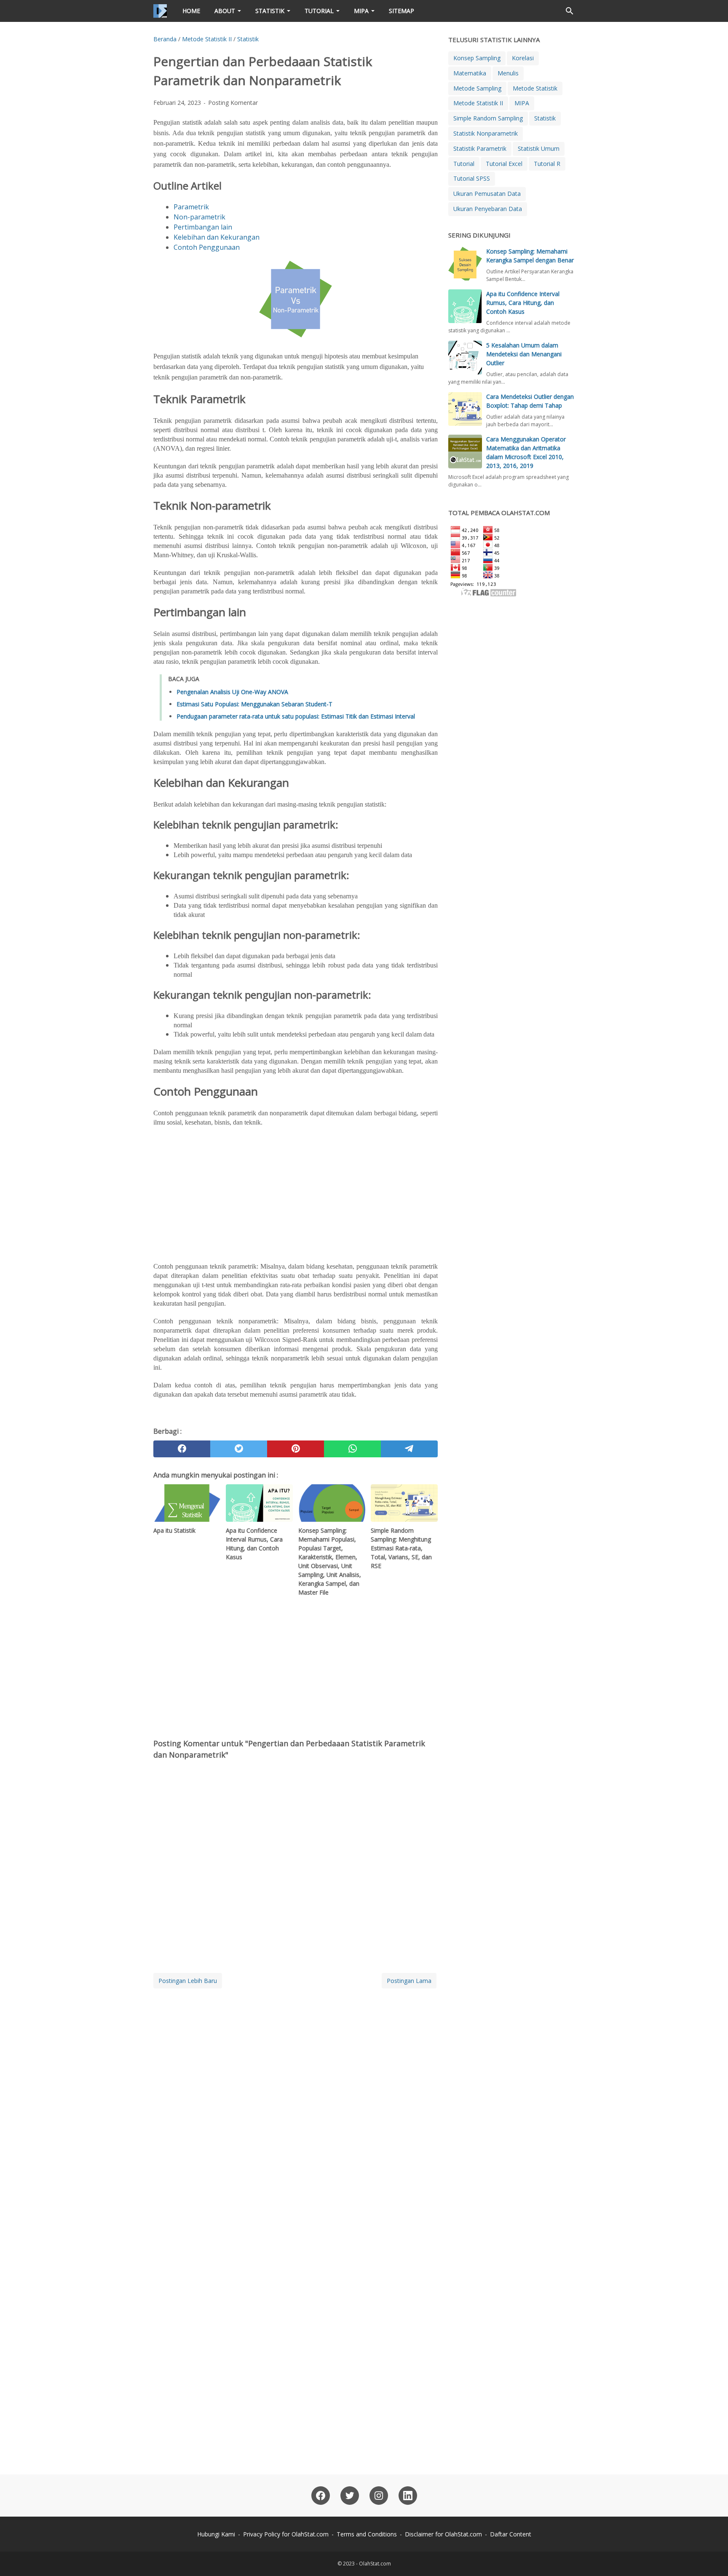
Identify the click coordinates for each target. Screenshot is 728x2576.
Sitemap (401, 11)
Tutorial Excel (504, 164)
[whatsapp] (352, 1449)
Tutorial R (547, 164)
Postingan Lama (409, 1981)
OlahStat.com (375, 2564)
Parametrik (191, 207)
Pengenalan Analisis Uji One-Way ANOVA (232, 692)
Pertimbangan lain (203, 227)
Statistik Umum (539, 148)
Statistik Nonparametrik (486, 133)
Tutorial (319, 11)
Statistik (270, 11)
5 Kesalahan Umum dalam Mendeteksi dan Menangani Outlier (524, 354)
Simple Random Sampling (488, 118)
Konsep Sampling (477, 58)
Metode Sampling (477, 88)
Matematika (470, 73)
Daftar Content (511, 2534)
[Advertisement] (296, 1194)
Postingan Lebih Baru (188, 1981)
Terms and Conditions (367, 2534)
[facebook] (182, 1449)
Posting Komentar (233, 103)
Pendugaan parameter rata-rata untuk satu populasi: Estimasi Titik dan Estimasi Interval (296, 716)
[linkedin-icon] (408, 2496)
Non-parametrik (199, 217)
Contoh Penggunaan (207, 247)
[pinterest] (296, 1449)
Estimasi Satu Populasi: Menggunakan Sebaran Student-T (254, 704)
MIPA (361, 11)
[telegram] (409, 1449)
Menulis (508, 73)
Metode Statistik (535, 88)
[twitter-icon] (350, 2496)
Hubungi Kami (216, 2534)
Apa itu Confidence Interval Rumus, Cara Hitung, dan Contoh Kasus (523, 303)
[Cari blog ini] (570, 11)
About (225, 11)
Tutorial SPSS (472, 178)
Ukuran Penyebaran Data (488, 209)
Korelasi (523, 58)
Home (191, 11)
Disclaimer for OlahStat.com (443, 2534)
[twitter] (239, 1449)
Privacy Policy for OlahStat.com (286, 2534)
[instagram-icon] (379, 2496)
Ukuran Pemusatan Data (487, 194)
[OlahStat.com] (160, 11)
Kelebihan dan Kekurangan (217, 237)
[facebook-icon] (321, 2496)
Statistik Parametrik (480, 148)
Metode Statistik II (478, 103)
